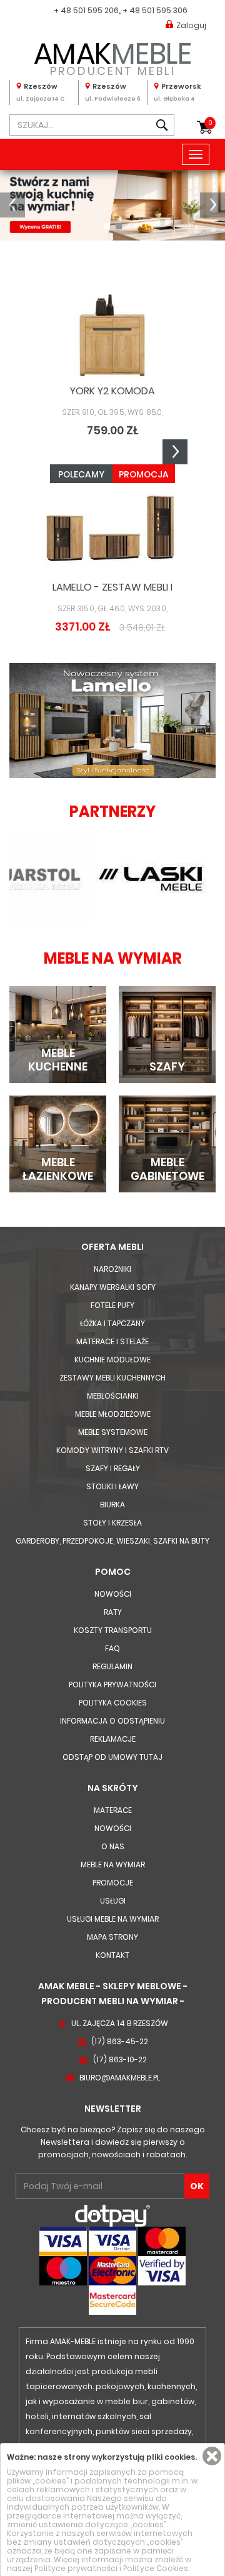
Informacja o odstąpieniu (112, 1721)
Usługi (113, 1901)
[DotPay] (112, 2215)
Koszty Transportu (113, 1630)
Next (175, 452)
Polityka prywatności (112, 1685)
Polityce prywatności (76, 2568)
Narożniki (112, 1269)
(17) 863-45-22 (120, 2041)
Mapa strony (112, 1937)
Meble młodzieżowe (113, 1414)
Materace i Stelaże (112, 1341)
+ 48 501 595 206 (86, 10)
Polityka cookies (113, 1703)
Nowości (113, 1594)
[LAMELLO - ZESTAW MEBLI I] (112, 531)
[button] (12, 205)
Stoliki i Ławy (112, 1486)
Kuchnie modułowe (112, 1360)
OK (197, 2186)
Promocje (113, 1883)
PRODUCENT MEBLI (113, 57)
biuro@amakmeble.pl (120, 2078)
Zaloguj (191, 25)
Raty (113, 1612)
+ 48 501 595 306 (155, 10)
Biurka (112, 1505)
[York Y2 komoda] (112, 335)
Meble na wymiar (113, 1865)
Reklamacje (113, 1739)
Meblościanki (113, 1396)
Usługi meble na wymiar (113, 1919)
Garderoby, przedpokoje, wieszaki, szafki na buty (112, 1541)
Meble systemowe (113, 1432)
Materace (113, 1810)
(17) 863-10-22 (120, 2059)
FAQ (112, 1648)
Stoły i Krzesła (112, 1523)
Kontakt (112, 1955)
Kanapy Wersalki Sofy (113, 1287)
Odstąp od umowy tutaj (112, 1757)
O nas (113, 1846)
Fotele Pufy (112, 1305)
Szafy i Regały (113, 1468)
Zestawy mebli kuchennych (112, 1378)
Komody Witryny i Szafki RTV (112, 1450)
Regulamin (112, 1666)
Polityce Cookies (156, 2568)
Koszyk (210, 123)
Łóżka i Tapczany (112, 1323)
